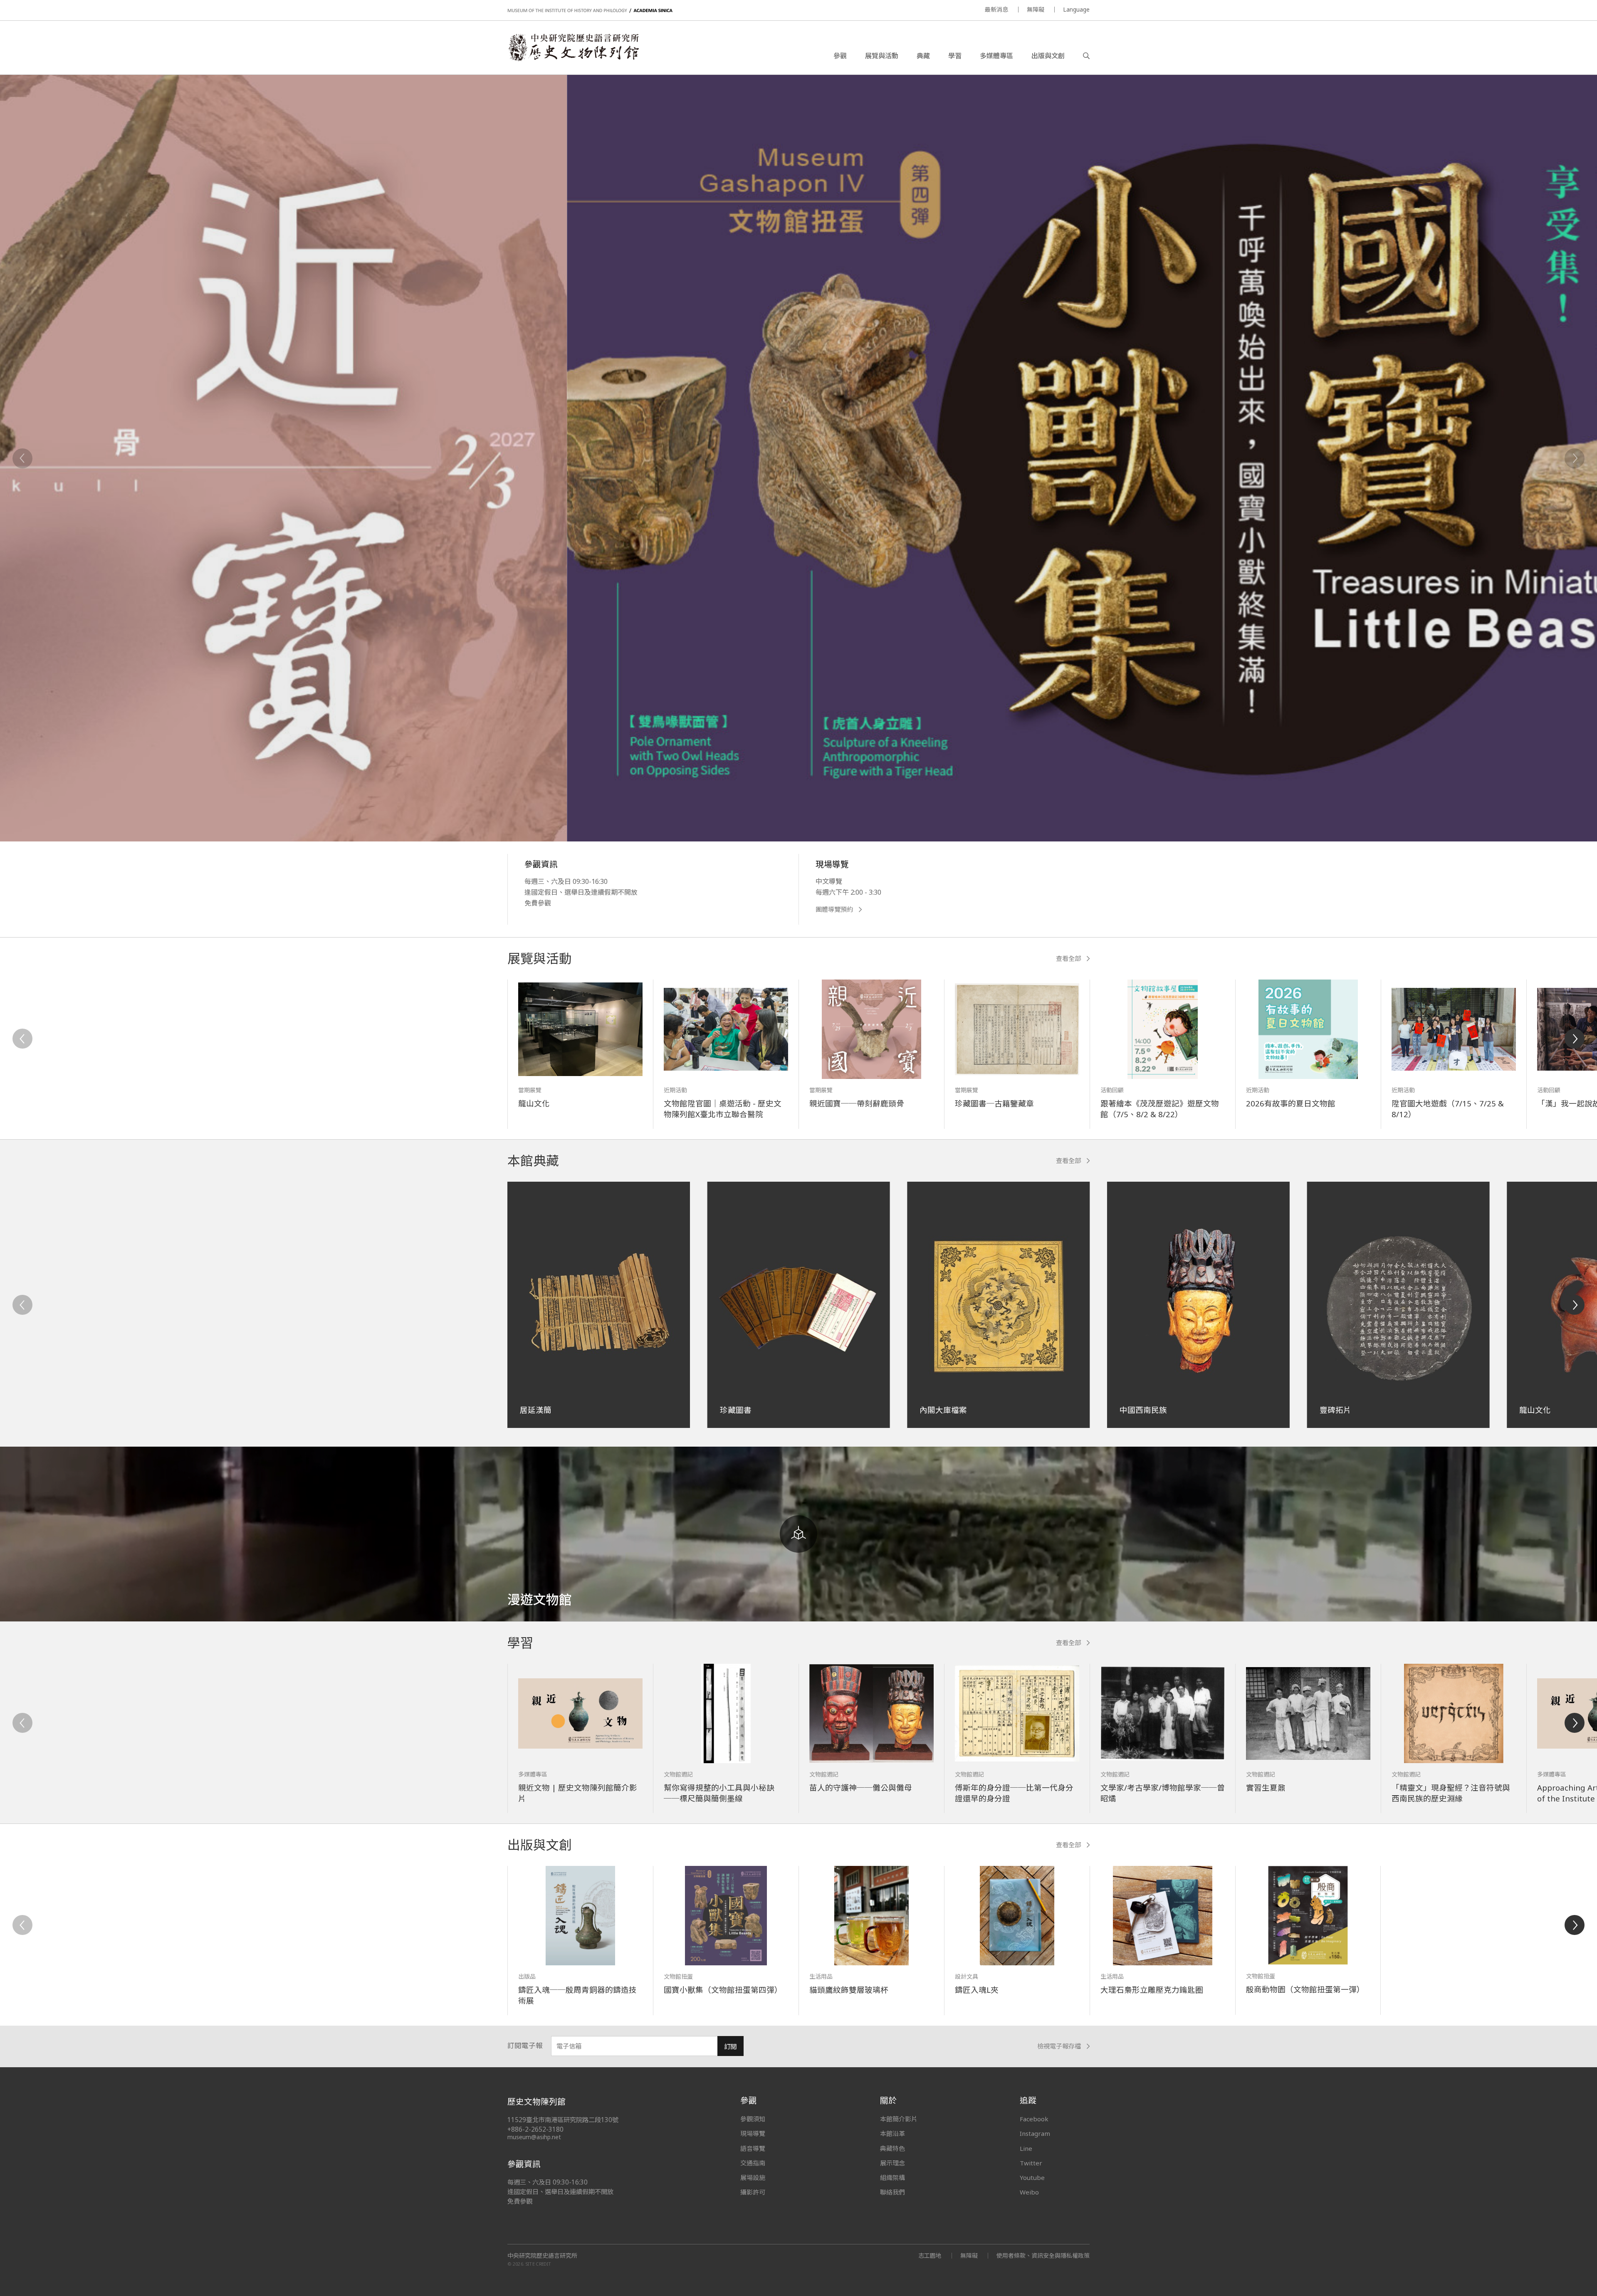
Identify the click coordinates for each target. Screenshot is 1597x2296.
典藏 (923, 56)
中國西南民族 (1143, 1410)
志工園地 (930, 2255)
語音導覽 (753, 2148)
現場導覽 (753, 2133)
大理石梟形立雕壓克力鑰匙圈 (1152, 1990)
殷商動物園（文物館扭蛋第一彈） (1305, 1989)
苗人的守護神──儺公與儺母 (861, 1788)
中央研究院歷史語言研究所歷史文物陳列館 (573, 47)
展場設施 (753, 2177)
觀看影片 (722, 732)
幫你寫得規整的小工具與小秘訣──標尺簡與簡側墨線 (719, 1793)
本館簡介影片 (899, 2119)
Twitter (1031, 2163)
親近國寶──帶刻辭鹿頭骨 (857, 1103)
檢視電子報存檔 (1059, 2046)
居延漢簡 (536, 1410)
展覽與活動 (882, 56)
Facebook (1034, 2119)
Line (1026, 2148)
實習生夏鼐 (1266, 1788)
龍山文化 (534, 1103)
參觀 (840, 56)
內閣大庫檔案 (943, 1410)
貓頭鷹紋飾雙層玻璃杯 (849, 1990)
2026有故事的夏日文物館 (1291, 1103)
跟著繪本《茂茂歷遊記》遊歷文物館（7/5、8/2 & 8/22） (1160, 1109)
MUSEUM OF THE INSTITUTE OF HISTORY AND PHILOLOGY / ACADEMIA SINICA (590, 11)
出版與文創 (1048, 56)
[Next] (1575, 458)
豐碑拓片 (1335, 1410)
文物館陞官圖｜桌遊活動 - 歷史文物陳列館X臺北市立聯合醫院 (723, 1109)
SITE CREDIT (538, 2264)
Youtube (1032, 2177)
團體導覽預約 (834, 909)
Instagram (1035, 2133)
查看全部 (1068, 959)
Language (1076, 9)
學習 (955, 56)
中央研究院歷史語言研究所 (542, 2256)
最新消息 (996, 9)
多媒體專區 (996, 56)
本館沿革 (892, 2133)
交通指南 (753, 2163)
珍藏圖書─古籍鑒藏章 (994, 1103)
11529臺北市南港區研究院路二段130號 (563, 2120)
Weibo (1029, 2192)
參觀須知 (753, 2119)
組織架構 (892, 2177)
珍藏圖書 (736, 1410)
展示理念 (892, 2163)
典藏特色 (892, 2148)
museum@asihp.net (534, 2137)
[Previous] (22, 458)
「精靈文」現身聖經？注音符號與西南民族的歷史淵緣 (1451, 1793)
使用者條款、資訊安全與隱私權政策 (1043, 2255)
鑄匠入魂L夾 (977, 1990)
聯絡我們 (892, 2192)
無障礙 (1036, 9)
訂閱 (730, 2047)
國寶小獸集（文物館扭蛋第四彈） (723, 1990)
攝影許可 (753, 2192)
